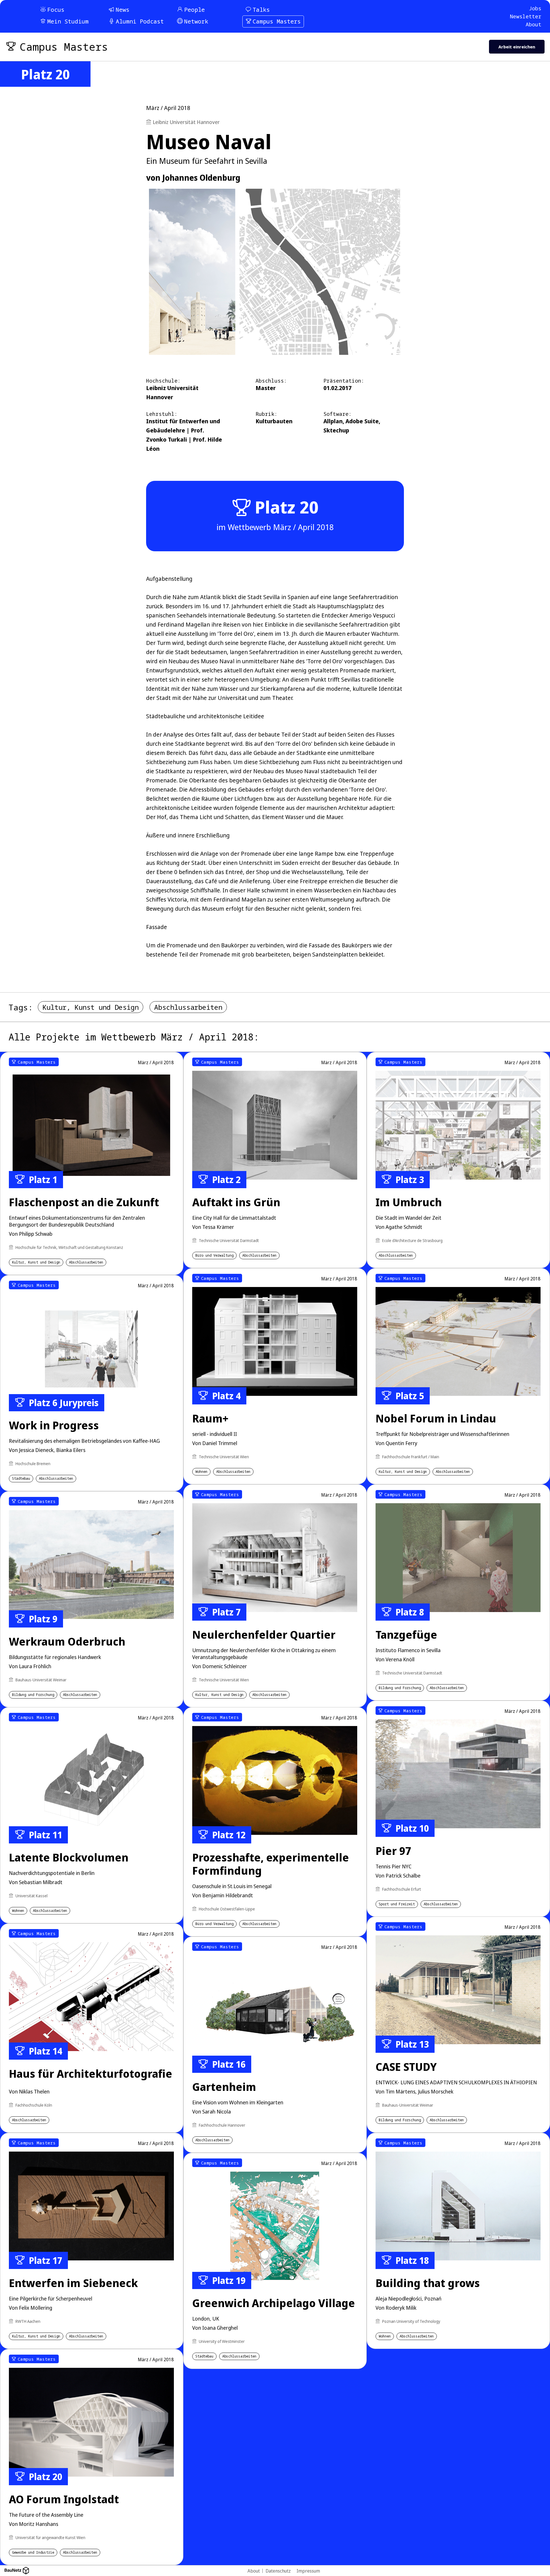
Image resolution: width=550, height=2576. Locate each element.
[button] (384, 1249)
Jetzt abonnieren (341, 1325)
